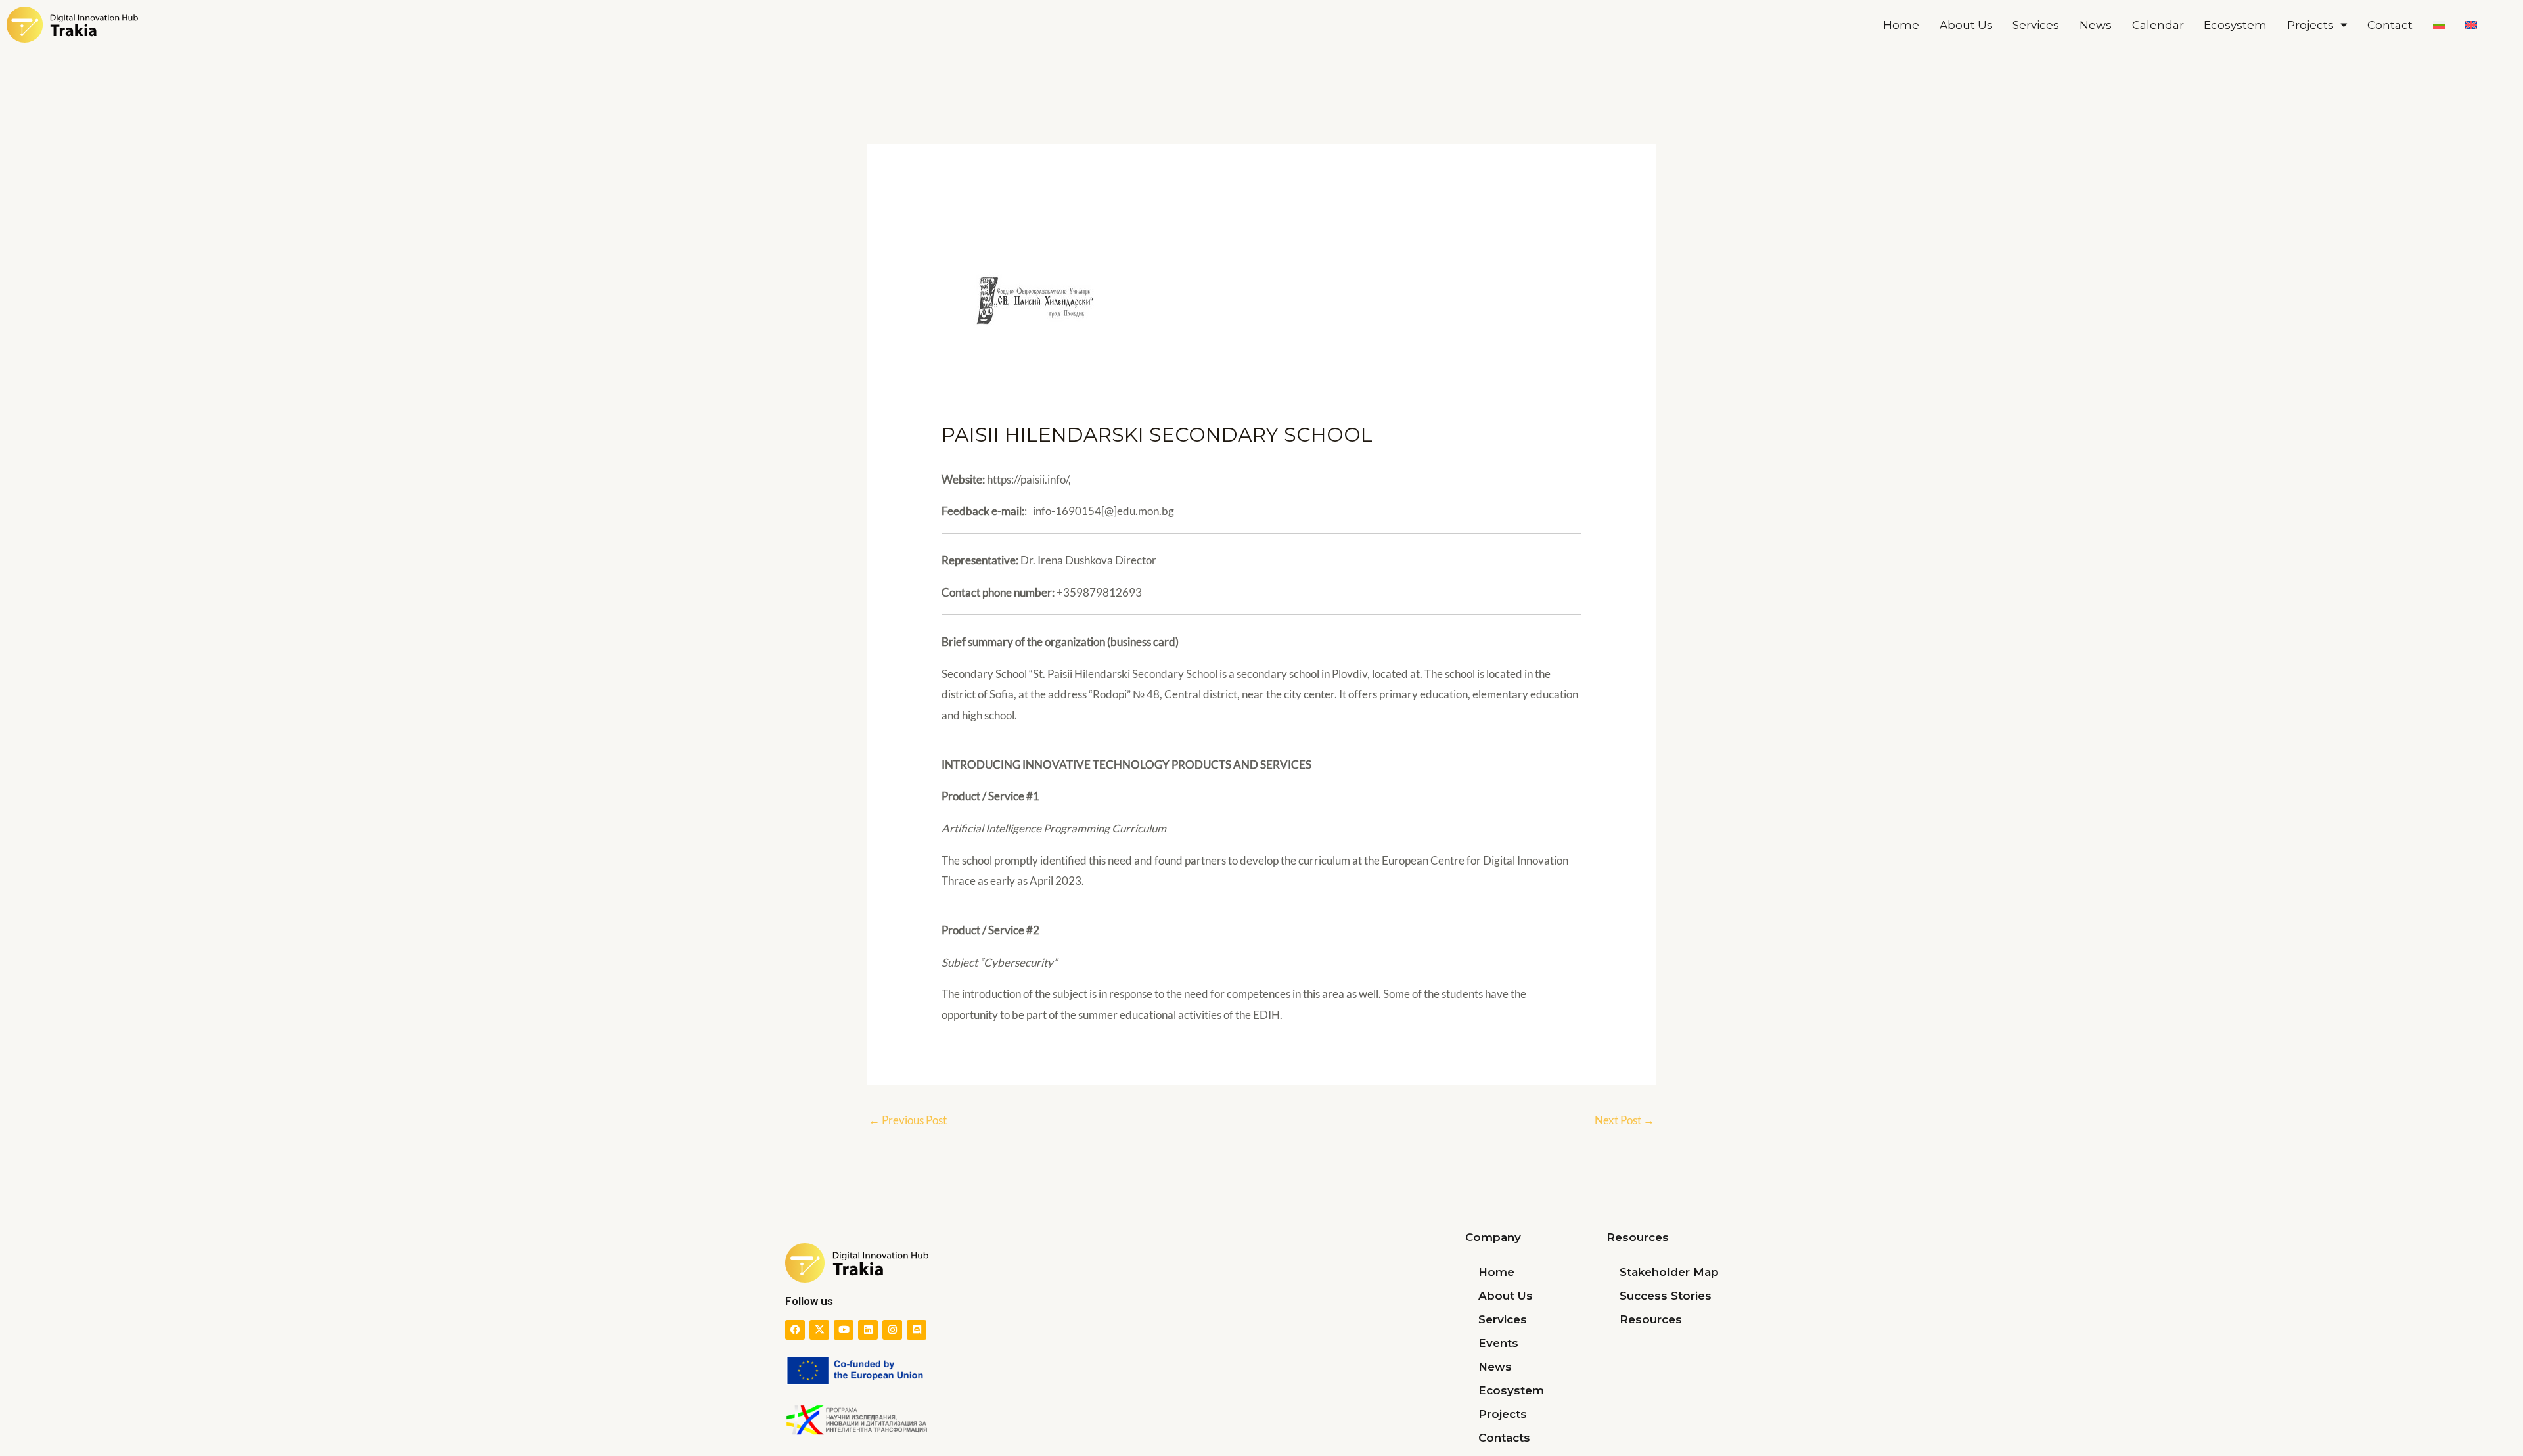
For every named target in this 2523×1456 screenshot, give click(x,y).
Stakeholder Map (1669, 1272)
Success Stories (1666, 1296)
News (2096, 25)
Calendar (2158, 25)
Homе (1901, 25)
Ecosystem (2235, 25)
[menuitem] (2439, 25)
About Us (1966, 25)
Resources (1651, 1319)
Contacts (1504, 1438)
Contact (2390, 25)
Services (2036, 25)
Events (1498, 1343)
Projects (2310, 25)
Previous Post (908, 1120)
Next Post (1625, 1120)
